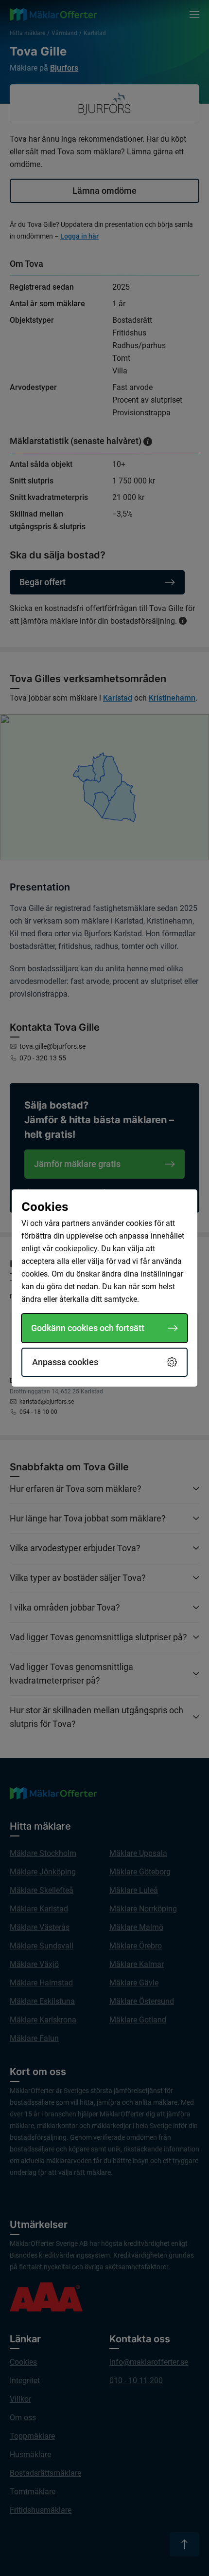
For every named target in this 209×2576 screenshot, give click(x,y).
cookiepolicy (76, 1249)
